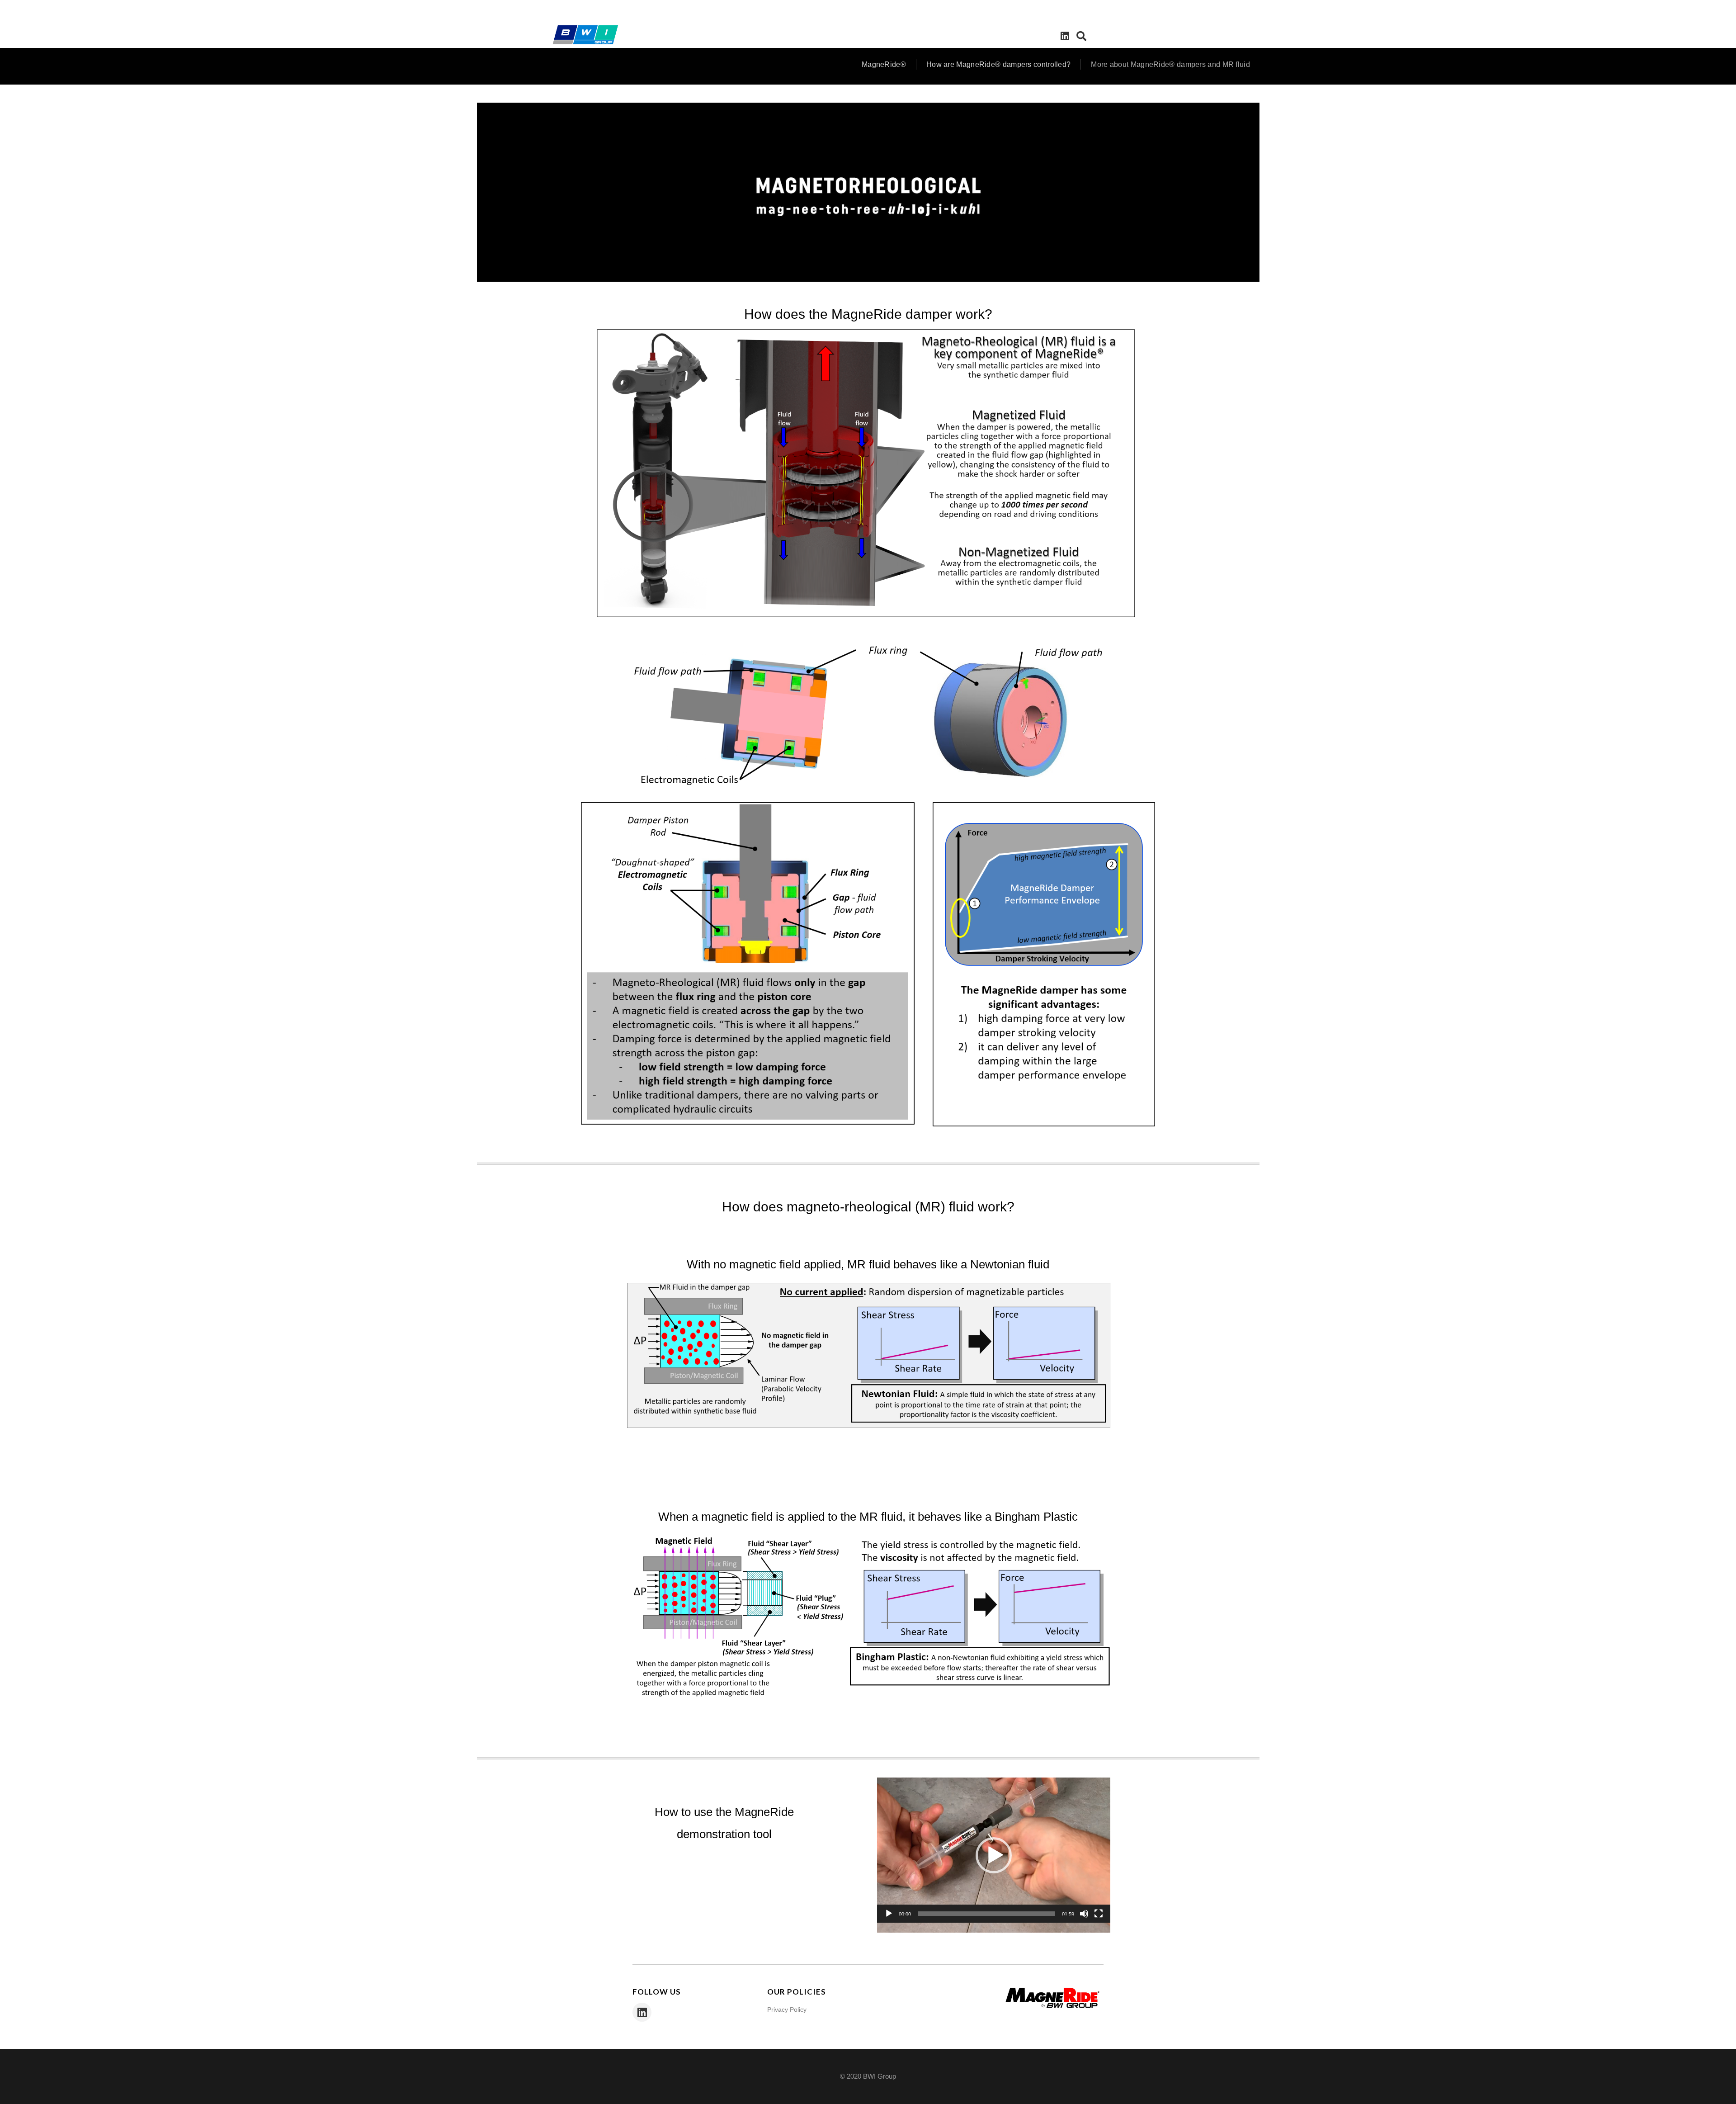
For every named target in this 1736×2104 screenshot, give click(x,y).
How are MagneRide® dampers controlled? (998, 64)
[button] (994, 1855)
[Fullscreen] (1099, 1914)
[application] (868, 192)
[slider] (986, 1914)
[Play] (889, 1914)
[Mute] (1084, 1914)
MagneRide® (884, 64)
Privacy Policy (787, 2009)
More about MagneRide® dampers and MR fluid (1170, 64)
